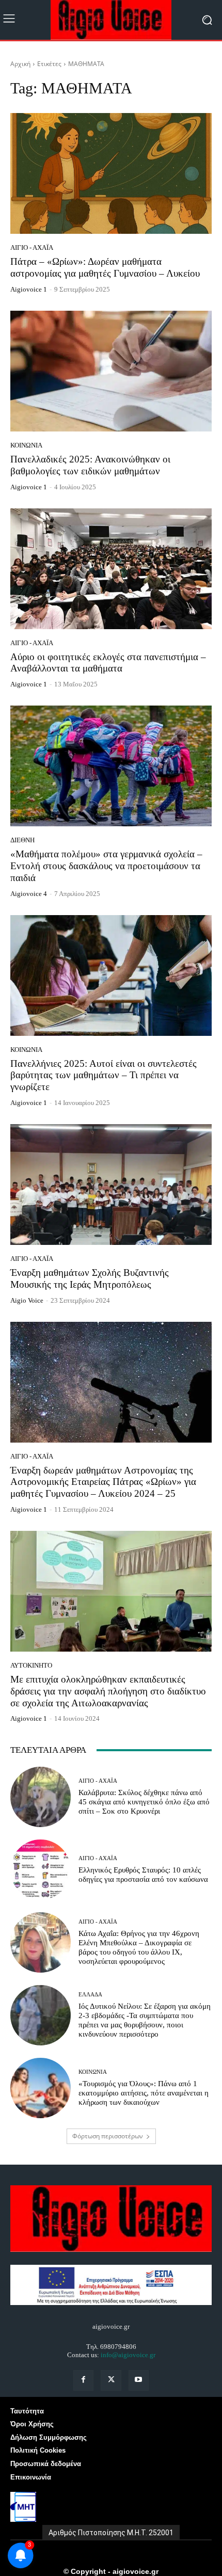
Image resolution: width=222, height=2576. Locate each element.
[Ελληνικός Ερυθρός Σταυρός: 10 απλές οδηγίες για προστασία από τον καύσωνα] (41, 1870)
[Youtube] (139, 2380)
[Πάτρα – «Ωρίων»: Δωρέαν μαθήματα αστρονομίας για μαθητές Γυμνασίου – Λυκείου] (111, 173)
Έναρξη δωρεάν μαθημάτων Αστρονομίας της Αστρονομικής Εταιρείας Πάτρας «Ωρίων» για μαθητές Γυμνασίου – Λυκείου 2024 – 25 (103, 1482)
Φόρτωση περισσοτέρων (108, 2136)
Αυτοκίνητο (31, 1665)
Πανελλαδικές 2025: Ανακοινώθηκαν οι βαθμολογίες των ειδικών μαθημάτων (90, 465)
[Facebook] (83, 2380)
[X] (111, 2380)
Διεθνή (22, 840)
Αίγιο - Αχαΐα (32, 247)
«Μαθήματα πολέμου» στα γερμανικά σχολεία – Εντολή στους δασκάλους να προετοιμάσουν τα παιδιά (106, 866)
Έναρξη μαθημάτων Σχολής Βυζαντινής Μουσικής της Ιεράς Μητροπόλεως (90, 1278)
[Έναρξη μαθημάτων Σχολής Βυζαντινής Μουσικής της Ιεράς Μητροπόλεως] (111, 1185)
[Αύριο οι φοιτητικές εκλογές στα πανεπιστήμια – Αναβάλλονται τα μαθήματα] (111, 569)
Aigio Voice (27, 1300)
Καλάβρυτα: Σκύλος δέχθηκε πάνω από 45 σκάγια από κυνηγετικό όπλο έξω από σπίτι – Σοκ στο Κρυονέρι (144, 1802)
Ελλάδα (90, 1995)
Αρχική (20, 64)
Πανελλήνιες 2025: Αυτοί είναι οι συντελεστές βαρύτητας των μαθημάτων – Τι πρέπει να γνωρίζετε (104, 1075)
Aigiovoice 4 (29, 894)
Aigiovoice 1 (29, 289)
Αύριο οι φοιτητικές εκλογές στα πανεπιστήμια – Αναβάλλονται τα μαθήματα (108, 663)
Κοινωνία (26, 445)
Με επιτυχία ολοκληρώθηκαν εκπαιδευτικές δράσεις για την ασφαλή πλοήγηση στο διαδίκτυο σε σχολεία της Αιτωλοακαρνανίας (108, 1691)
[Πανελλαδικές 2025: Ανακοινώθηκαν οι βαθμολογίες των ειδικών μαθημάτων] (111, 371)
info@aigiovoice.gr (128, 2355)
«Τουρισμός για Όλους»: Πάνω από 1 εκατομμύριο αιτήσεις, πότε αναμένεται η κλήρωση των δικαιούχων (144, 2093)
